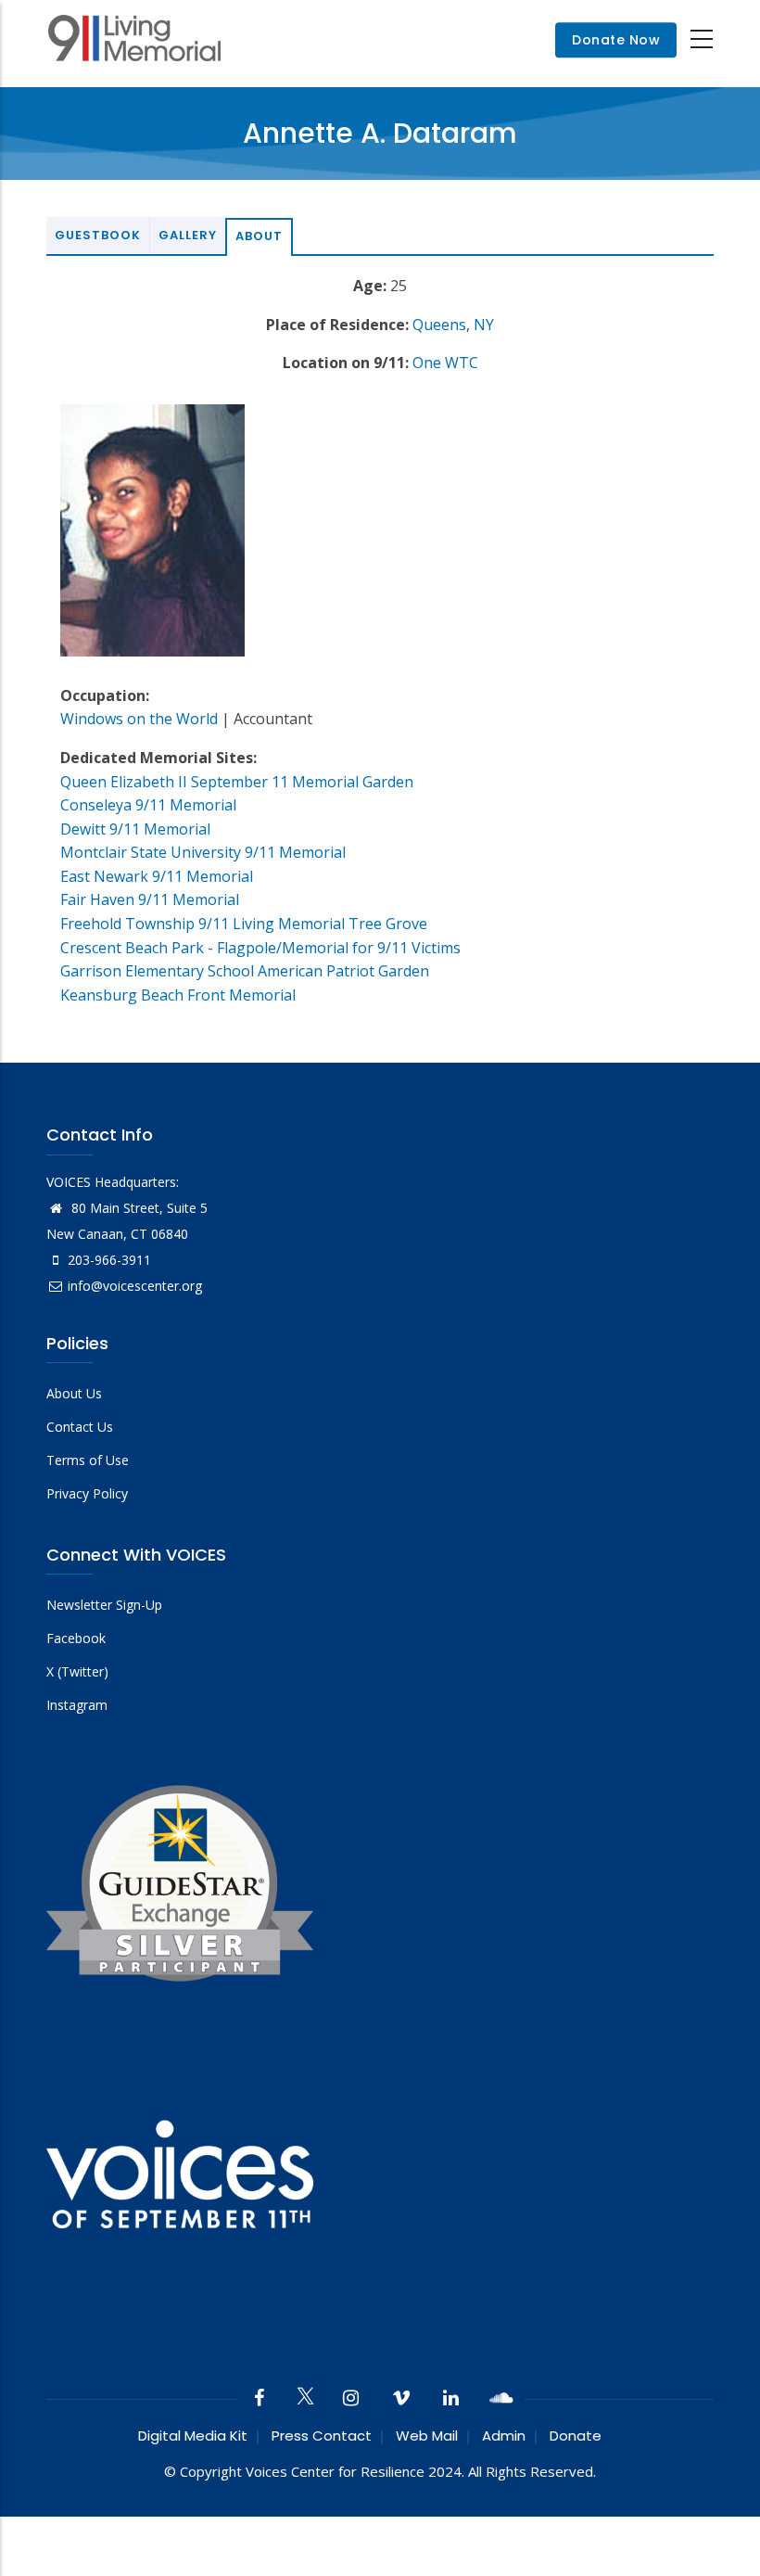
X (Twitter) (77, 1671)
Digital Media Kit (193, 2436)
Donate (576, 2436)
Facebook (76, 1638)
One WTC (445, 363)
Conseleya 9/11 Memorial (148, 805)
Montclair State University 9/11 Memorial (203, 852)
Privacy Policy (87, 1493)
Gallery (188, 235)
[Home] (134, 40)
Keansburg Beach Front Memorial (178, 995)
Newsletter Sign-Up (104, 1605)
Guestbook (98, 235)
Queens (439, 325)
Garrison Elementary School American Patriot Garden (245, 971)
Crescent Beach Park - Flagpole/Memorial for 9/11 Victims (260, 948)
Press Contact (322, 2436)
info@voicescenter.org (135, 1286)
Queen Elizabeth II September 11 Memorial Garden (237, 782)
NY (484, 325)
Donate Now (616, 40)
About (259, 236)
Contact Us (80, 1427)
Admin (504, 2436)
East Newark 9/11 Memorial (157, 876)
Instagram (77, 1705)
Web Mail (427, 2436)
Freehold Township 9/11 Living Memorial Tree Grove (244, 924)
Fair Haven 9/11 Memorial (150, 899)
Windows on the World (139, 719)
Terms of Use (88, 1460)
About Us (74, 1393)
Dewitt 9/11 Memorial (135, 829)
